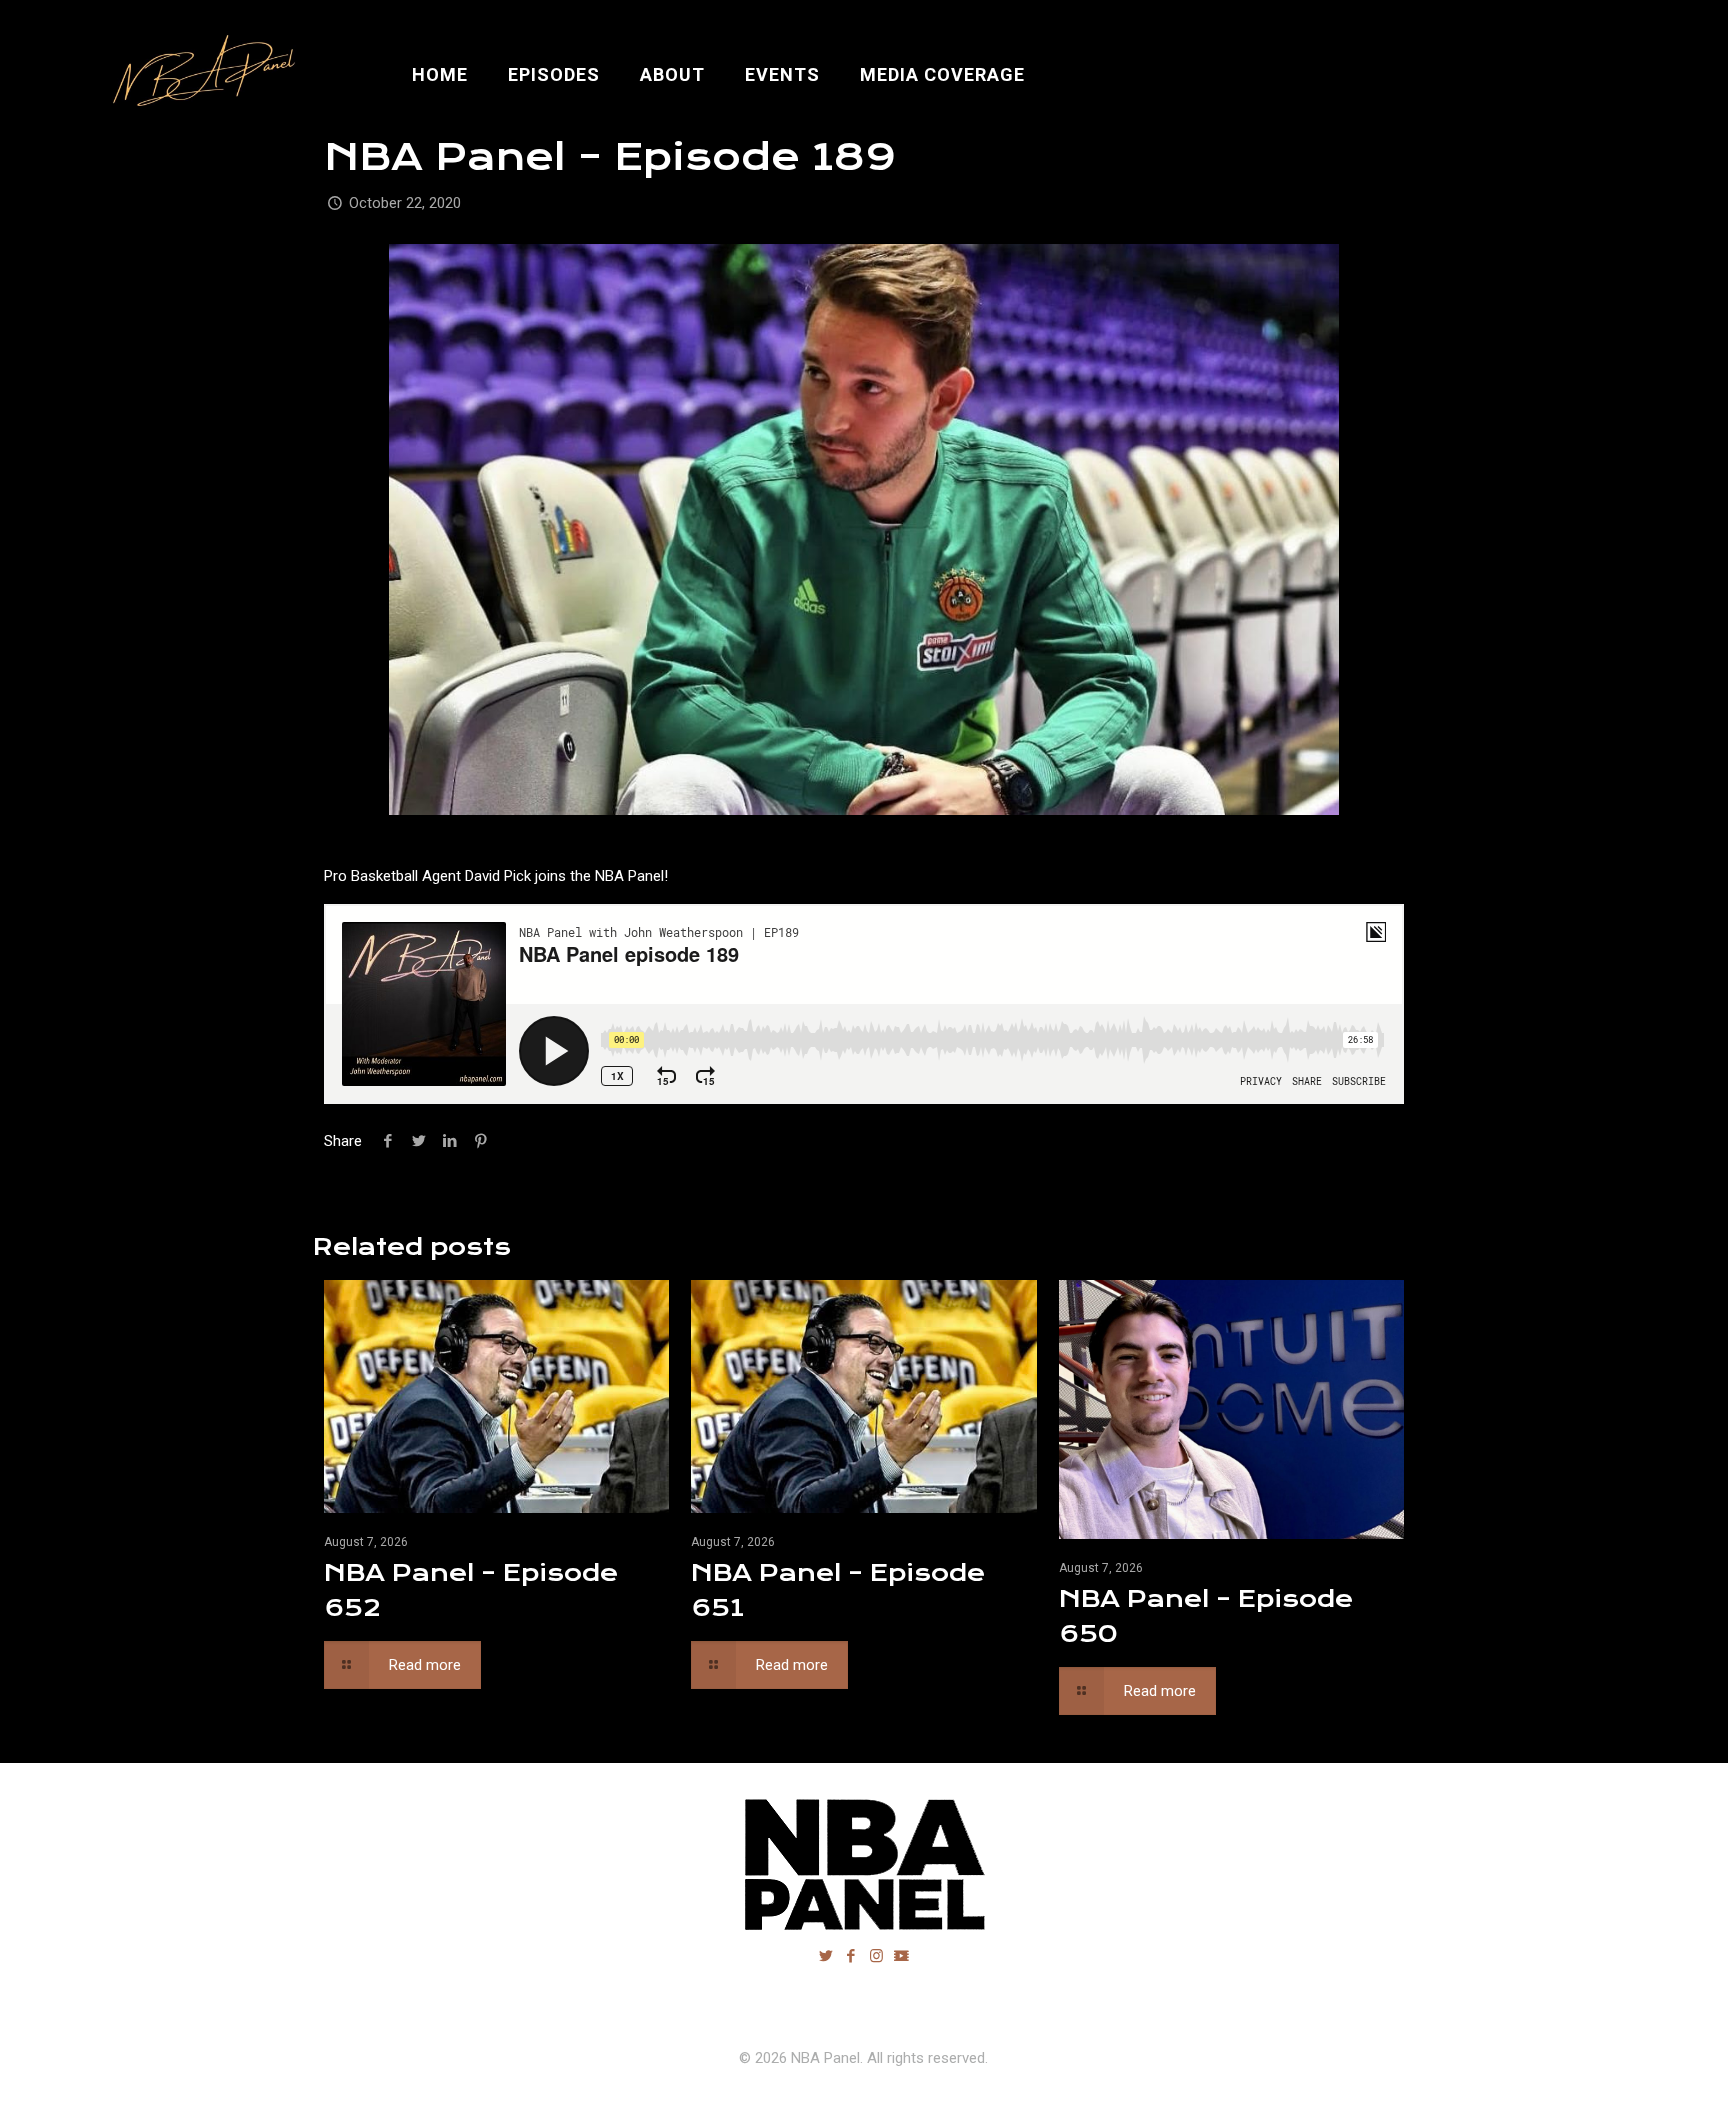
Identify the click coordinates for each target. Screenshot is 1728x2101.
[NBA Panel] (199, 75)
